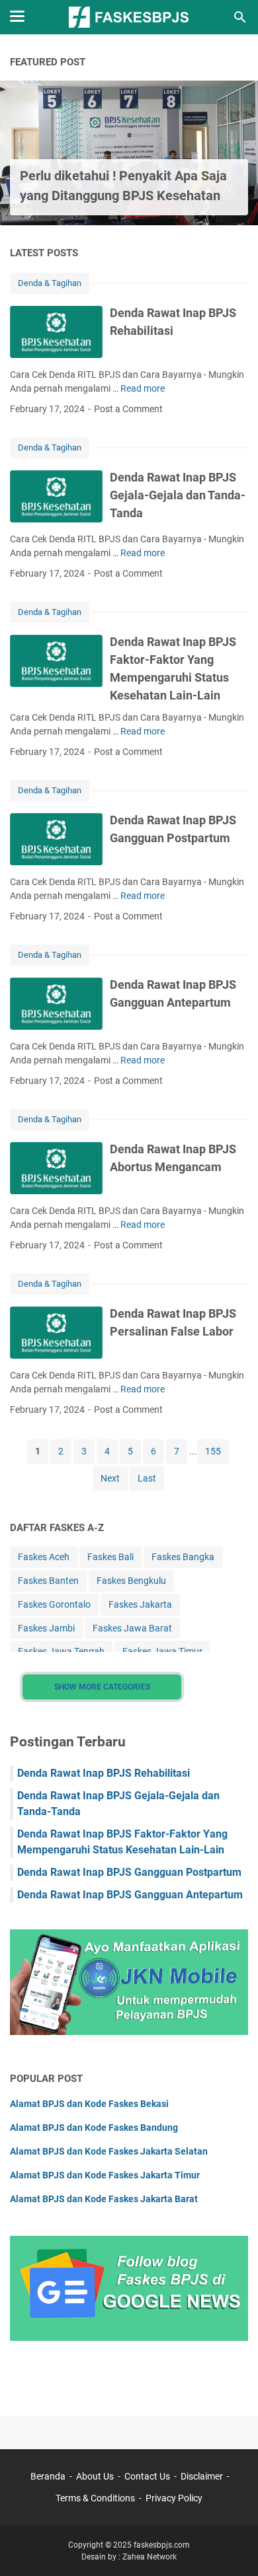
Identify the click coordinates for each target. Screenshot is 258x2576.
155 (213, 1451)
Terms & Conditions (95, 2498)
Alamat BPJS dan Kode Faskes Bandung (94, 2128)
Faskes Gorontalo (54, 1604)
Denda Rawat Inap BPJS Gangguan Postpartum (129, 1872)
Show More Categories (102, 1687)
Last (147, 1478)
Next (110, 1478)
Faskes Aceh (44, 1557)
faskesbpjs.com (162, 2545)
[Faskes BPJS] (129, 17)
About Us (95, 2476)
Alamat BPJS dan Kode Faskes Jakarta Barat (104, 2199)
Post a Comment (128, 409)
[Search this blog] (240, 17)
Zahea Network (150, 2557)
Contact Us (147, 2476)
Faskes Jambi (46, 1628)
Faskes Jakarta (140, 1604)
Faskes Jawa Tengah (61, 1651)
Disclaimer (202, 2476)
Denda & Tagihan (50, 283)
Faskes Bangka (183, 1557)
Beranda (48, 2476)
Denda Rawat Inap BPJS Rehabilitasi (104, 1773)
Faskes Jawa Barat (132, 1628)
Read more (143, 388)
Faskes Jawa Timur (162, 1651)
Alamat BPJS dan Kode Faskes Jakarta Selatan (109, 2151)
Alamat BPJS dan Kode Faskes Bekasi (89, 2104)
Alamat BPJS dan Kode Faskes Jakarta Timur (105, 2175)
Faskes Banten (48, 1581)
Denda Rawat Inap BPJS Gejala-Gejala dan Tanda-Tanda (178, 495)
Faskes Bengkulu (131, 1581)
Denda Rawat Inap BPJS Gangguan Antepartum (130, 1895)
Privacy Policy (174, 2498)
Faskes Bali (110, 1557)
